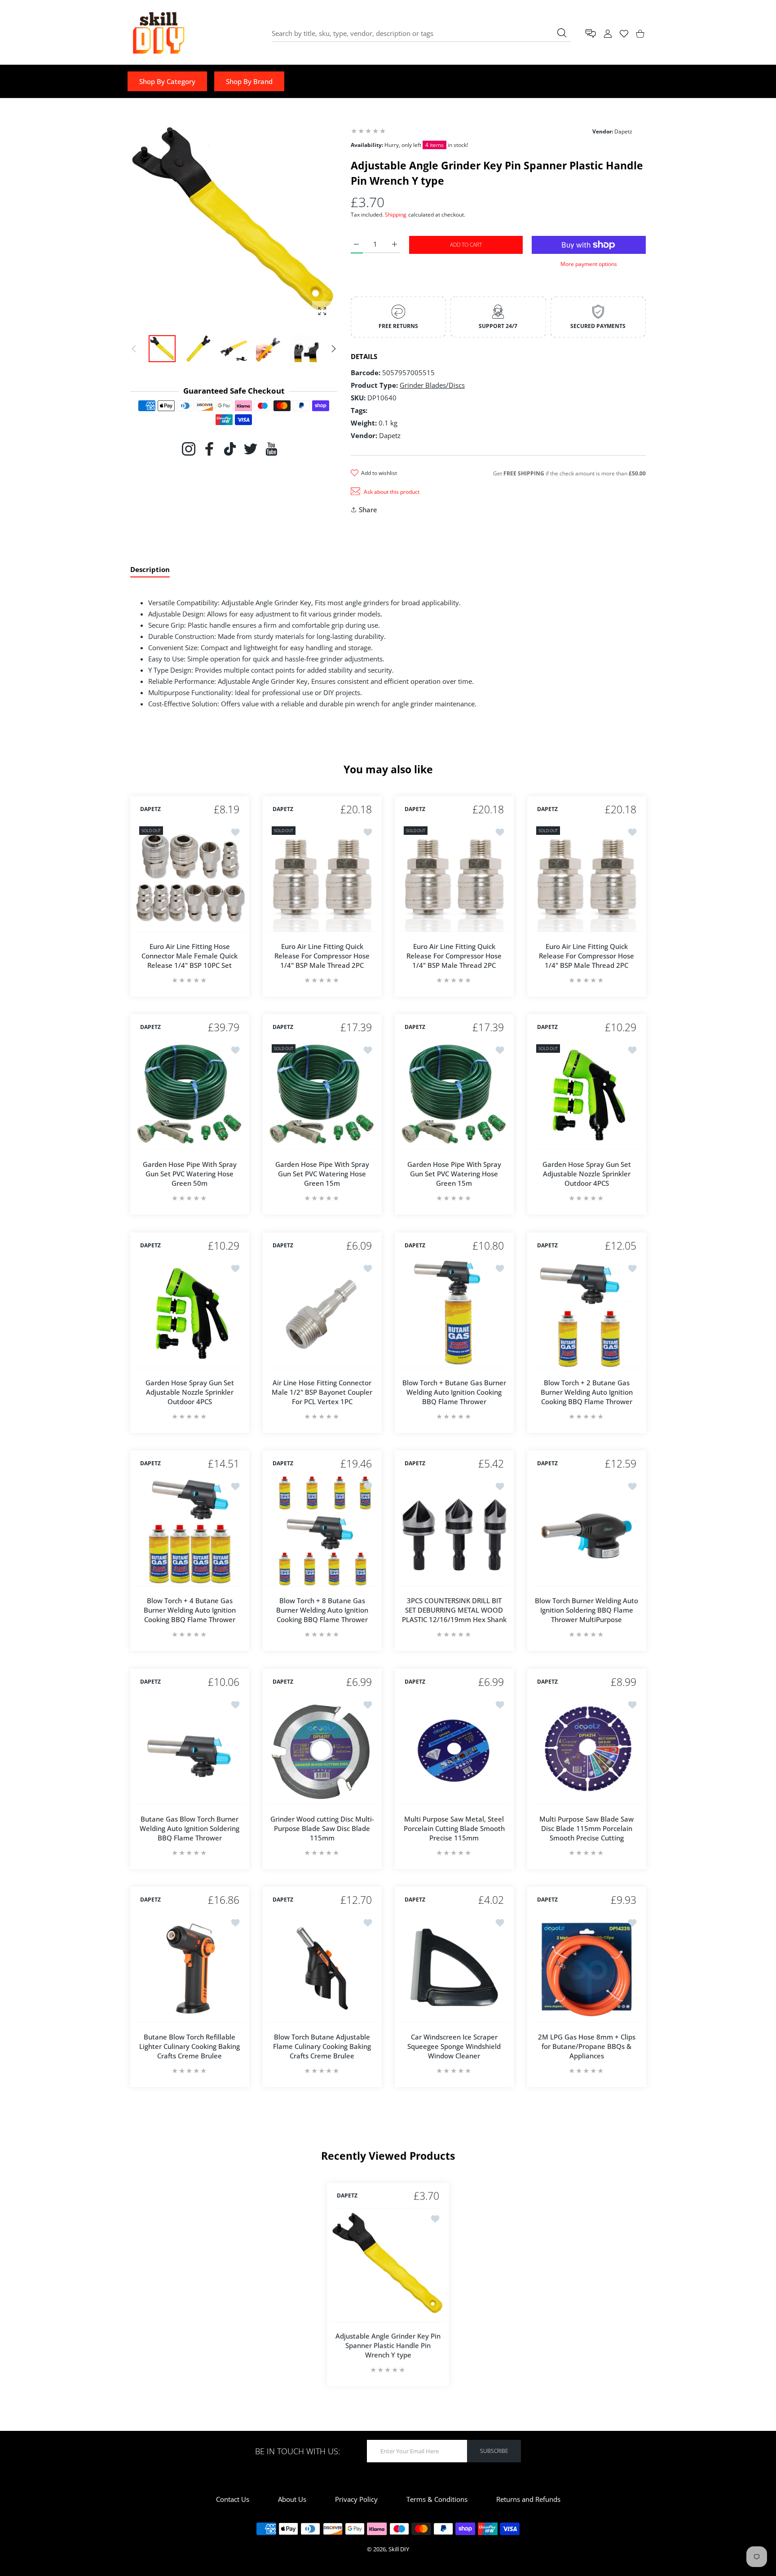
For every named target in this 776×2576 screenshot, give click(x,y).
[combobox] (421, 33)
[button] (334, 349)
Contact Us (233, 2499)
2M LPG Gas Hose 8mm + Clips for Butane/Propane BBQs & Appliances (586, 2046)
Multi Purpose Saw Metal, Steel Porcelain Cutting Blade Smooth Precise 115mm (454, 1828)
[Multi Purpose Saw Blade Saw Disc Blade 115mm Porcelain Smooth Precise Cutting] (587, 1749)
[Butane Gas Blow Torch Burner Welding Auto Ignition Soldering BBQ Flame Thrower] (190, 1749)
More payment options (589, 264)
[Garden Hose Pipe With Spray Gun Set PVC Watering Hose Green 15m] (322, 1095)
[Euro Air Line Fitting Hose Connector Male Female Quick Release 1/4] (190, 877)
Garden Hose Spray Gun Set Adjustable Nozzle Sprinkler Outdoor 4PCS (586, 1174)
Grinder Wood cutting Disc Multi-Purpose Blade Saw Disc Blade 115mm (322, 1828)
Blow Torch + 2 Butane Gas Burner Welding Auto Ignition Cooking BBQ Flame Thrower (586, 1392)
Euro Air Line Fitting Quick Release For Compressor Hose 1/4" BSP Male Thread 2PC (322, 955)
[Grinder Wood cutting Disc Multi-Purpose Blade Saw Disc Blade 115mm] (322, 1749)
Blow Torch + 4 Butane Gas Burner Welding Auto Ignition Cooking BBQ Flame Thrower (190, 1610)
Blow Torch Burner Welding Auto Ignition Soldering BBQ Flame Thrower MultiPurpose (586, 1610)
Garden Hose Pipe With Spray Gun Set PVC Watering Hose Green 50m (190, 1174)
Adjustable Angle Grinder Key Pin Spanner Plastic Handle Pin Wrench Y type (388, 2345)
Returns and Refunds (528, 2499)
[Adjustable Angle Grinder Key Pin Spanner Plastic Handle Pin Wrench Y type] (388, 2265)
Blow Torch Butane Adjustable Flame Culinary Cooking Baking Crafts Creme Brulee (322, 2046)
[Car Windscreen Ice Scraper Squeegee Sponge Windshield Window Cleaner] (454, 1967)
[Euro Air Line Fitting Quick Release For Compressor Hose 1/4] (322, 877)
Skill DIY (399, 2549)
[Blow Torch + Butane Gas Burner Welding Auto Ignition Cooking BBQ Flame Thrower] (454, 1313)
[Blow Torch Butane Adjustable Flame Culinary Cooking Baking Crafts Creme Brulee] (322, 1967)
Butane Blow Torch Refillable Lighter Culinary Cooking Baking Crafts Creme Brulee (190, 2046)
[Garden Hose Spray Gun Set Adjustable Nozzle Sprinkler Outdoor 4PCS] (587, 1095)
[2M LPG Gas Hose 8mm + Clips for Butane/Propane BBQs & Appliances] (587, 1967)
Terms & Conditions (437, 2499)
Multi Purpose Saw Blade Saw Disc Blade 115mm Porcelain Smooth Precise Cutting (586, 1828)
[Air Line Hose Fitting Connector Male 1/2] (322, 1313)
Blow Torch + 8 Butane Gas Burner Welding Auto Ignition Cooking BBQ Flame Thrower (322, 1610)
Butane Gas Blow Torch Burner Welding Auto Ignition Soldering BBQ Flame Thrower (190, 1828)
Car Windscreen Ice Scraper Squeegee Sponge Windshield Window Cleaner (454, 2046)
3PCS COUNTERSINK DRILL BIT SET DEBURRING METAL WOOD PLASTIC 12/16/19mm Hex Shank (454, 1610)
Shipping (396, 215)
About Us (292, 2499)
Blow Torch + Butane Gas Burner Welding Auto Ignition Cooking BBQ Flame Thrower (454, 1392)
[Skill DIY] (158, 33)
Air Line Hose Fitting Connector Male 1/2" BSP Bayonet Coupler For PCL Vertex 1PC (322, 1392)
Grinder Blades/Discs (432, 385)
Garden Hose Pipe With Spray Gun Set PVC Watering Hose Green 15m (322, 1174)
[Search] (562, 33)
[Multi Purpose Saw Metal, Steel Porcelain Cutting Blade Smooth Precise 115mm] (454, 1749)
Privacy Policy (356, 2499)
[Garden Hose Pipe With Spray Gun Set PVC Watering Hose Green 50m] (190, 1095)
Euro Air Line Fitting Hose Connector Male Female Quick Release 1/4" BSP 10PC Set (190, 955)
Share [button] (368, 510)
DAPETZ (150, 809)
